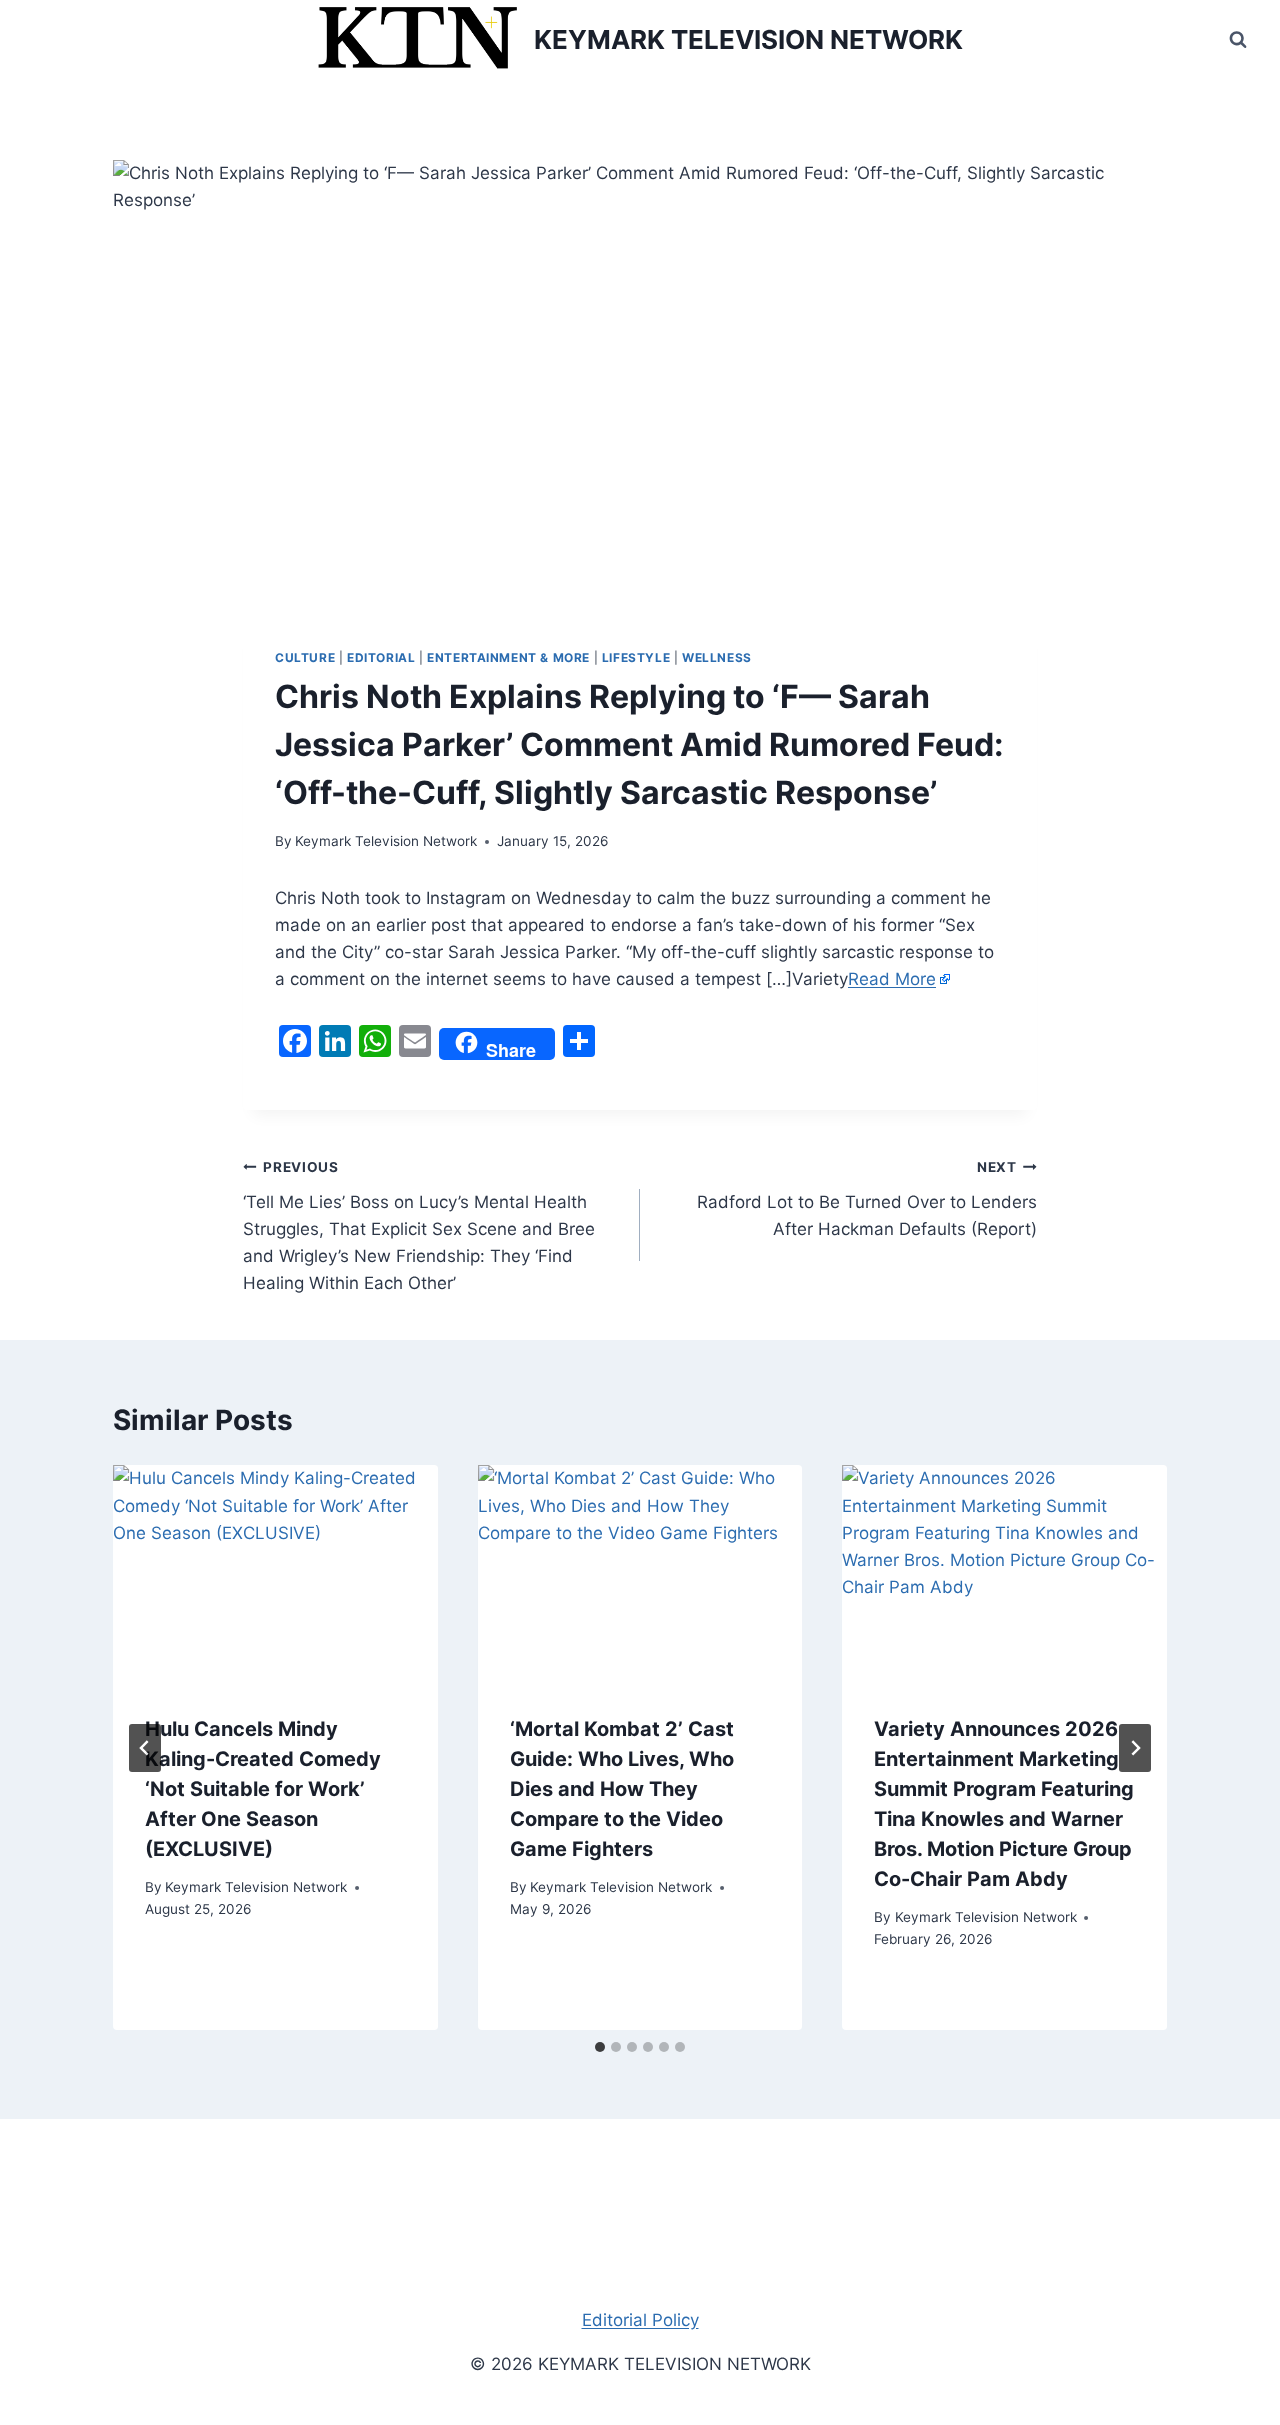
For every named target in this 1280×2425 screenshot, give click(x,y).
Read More (892, 979)
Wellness (717, 657)
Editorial (381, 657)
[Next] (1135, 1748)
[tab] (600, 2047)
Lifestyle (636, 657)
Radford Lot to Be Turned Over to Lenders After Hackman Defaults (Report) (867, 1199)
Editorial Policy (640, 2320)
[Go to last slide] (145, 1748)
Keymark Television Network (386, 841)
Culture (305, 657)
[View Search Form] (1238, 40)
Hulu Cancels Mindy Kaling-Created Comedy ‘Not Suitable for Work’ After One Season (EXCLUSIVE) (263, 1789)
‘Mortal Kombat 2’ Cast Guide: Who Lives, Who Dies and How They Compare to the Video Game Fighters (622, 1789)
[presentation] (275, 1573)
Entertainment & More (508, 657)
